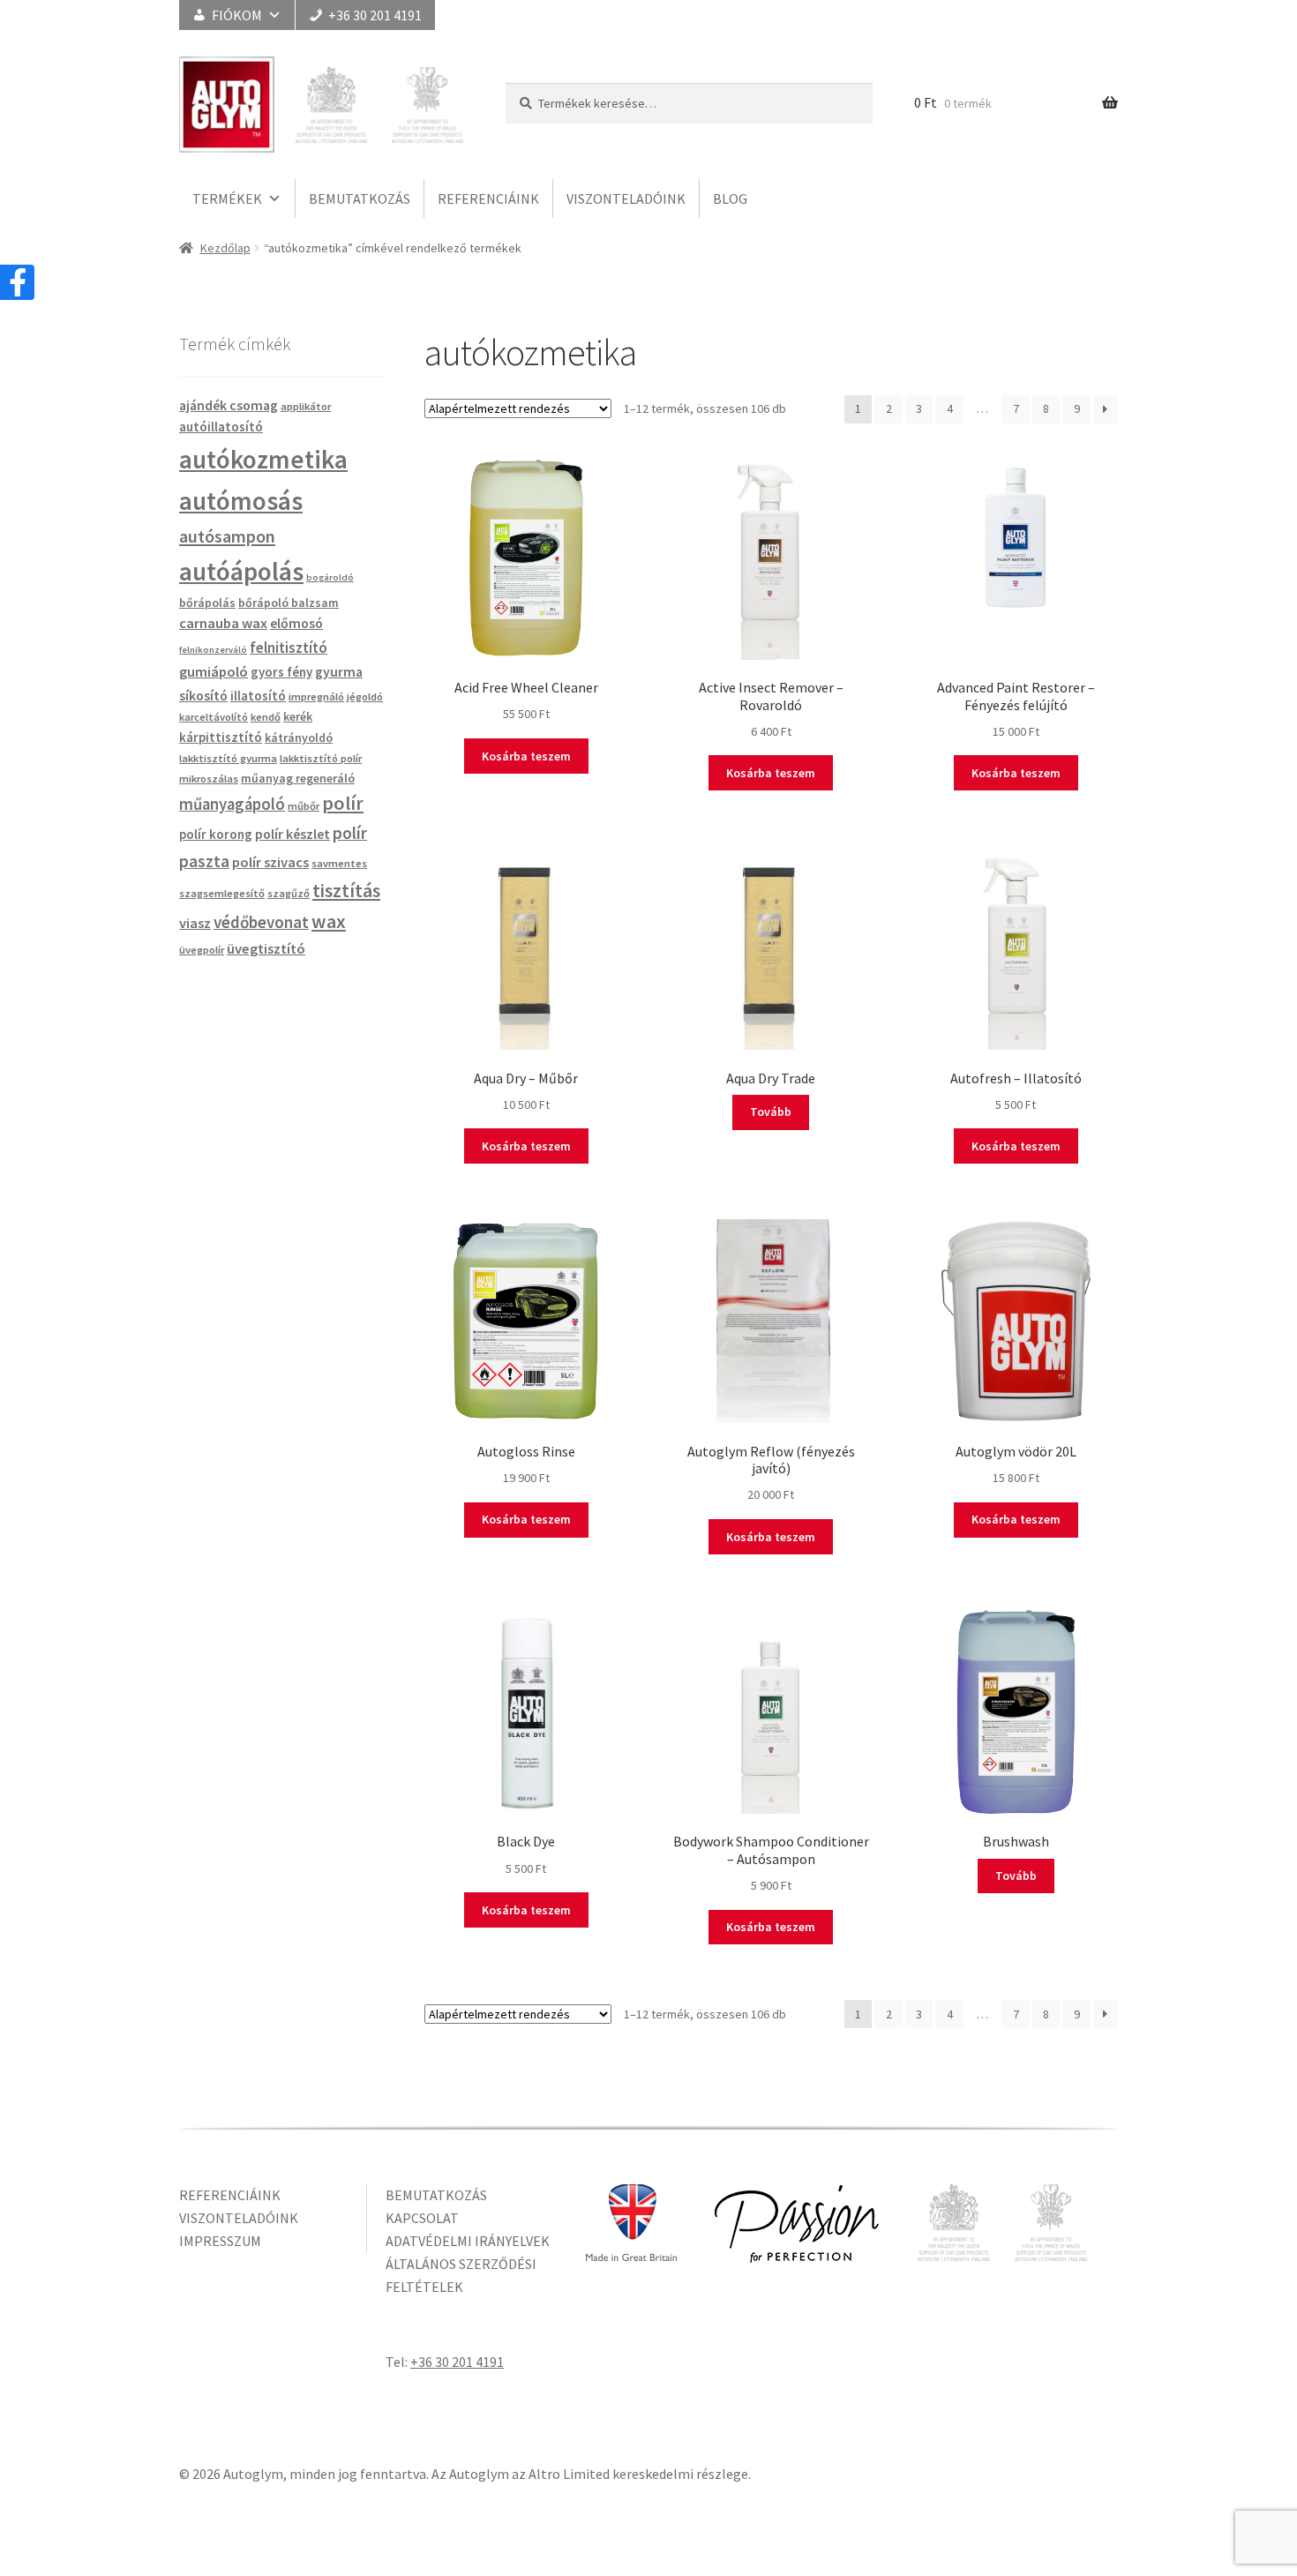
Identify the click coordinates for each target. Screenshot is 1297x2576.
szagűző (289, 893)
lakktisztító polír (321, 758)
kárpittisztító (221, 737)
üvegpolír (202, 950)
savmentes (339, 863)
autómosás (241, 501)
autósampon (227, 536)
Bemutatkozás (360, 198)
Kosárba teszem (526, 756)
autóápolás (241, 571)
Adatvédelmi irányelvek (468, 2241)
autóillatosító (221, 427)
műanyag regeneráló (298, 778)
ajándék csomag (229, 405)
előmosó (296, 623)
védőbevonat (261, 922)
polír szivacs (270, 862)
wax (329, 921)
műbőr (304, 806)
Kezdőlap (225, 248)
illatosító (258, 696)
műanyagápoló (232, 804)
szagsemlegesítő (222, 893)
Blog (730, 198)
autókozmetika (263, 459)
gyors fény (281, 672)
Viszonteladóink (626, 198)
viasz (195, 923)
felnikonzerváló (213, 650)
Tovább (771, 1112)
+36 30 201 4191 (375, 15)
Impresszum (220, 2241)
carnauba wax (223, 623)
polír (343, 803)
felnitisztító (289, 648)
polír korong (216, 834)
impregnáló (316, 696)
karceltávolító (214, 717)
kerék (298, 716)
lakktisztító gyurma (228, 758)
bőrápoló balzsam (289, 603)
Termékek (227, 198)
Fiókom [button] (237, 15)
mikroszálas (209, 779)
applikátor (306, 406)
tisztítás (346, 890)
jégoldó (365, 696)
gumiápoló (214, 672)
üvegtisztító (266, 949)
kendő (266, 717)
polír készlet (292, 834)
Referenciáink (488, 198)
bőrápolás (207, 603)
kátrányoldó (299, 738)
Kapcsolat (422, 2218)
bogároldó (330, 577)
